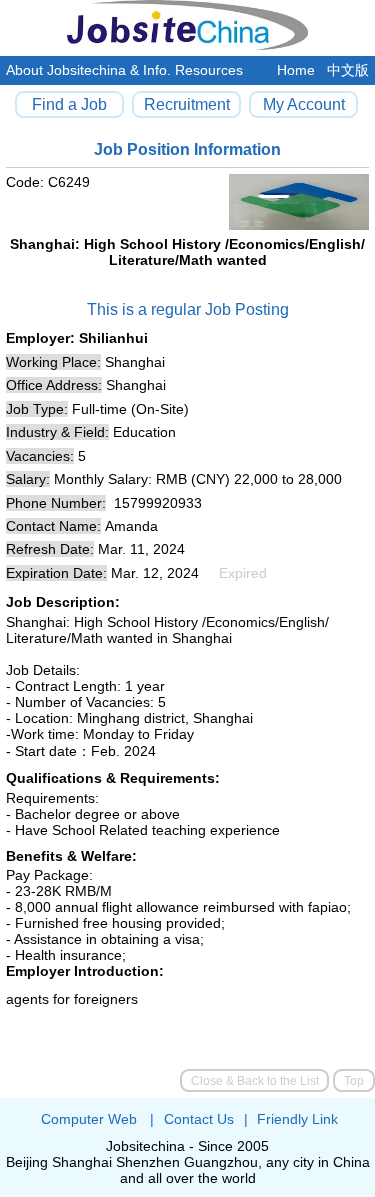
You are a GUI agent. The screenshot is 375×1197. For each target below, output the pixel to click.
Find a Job (69, 104)
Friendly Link (297, 1119)
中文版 (348, 70)
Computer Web (89, 1119)
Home (296, 70)
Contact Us (199, 1119)
